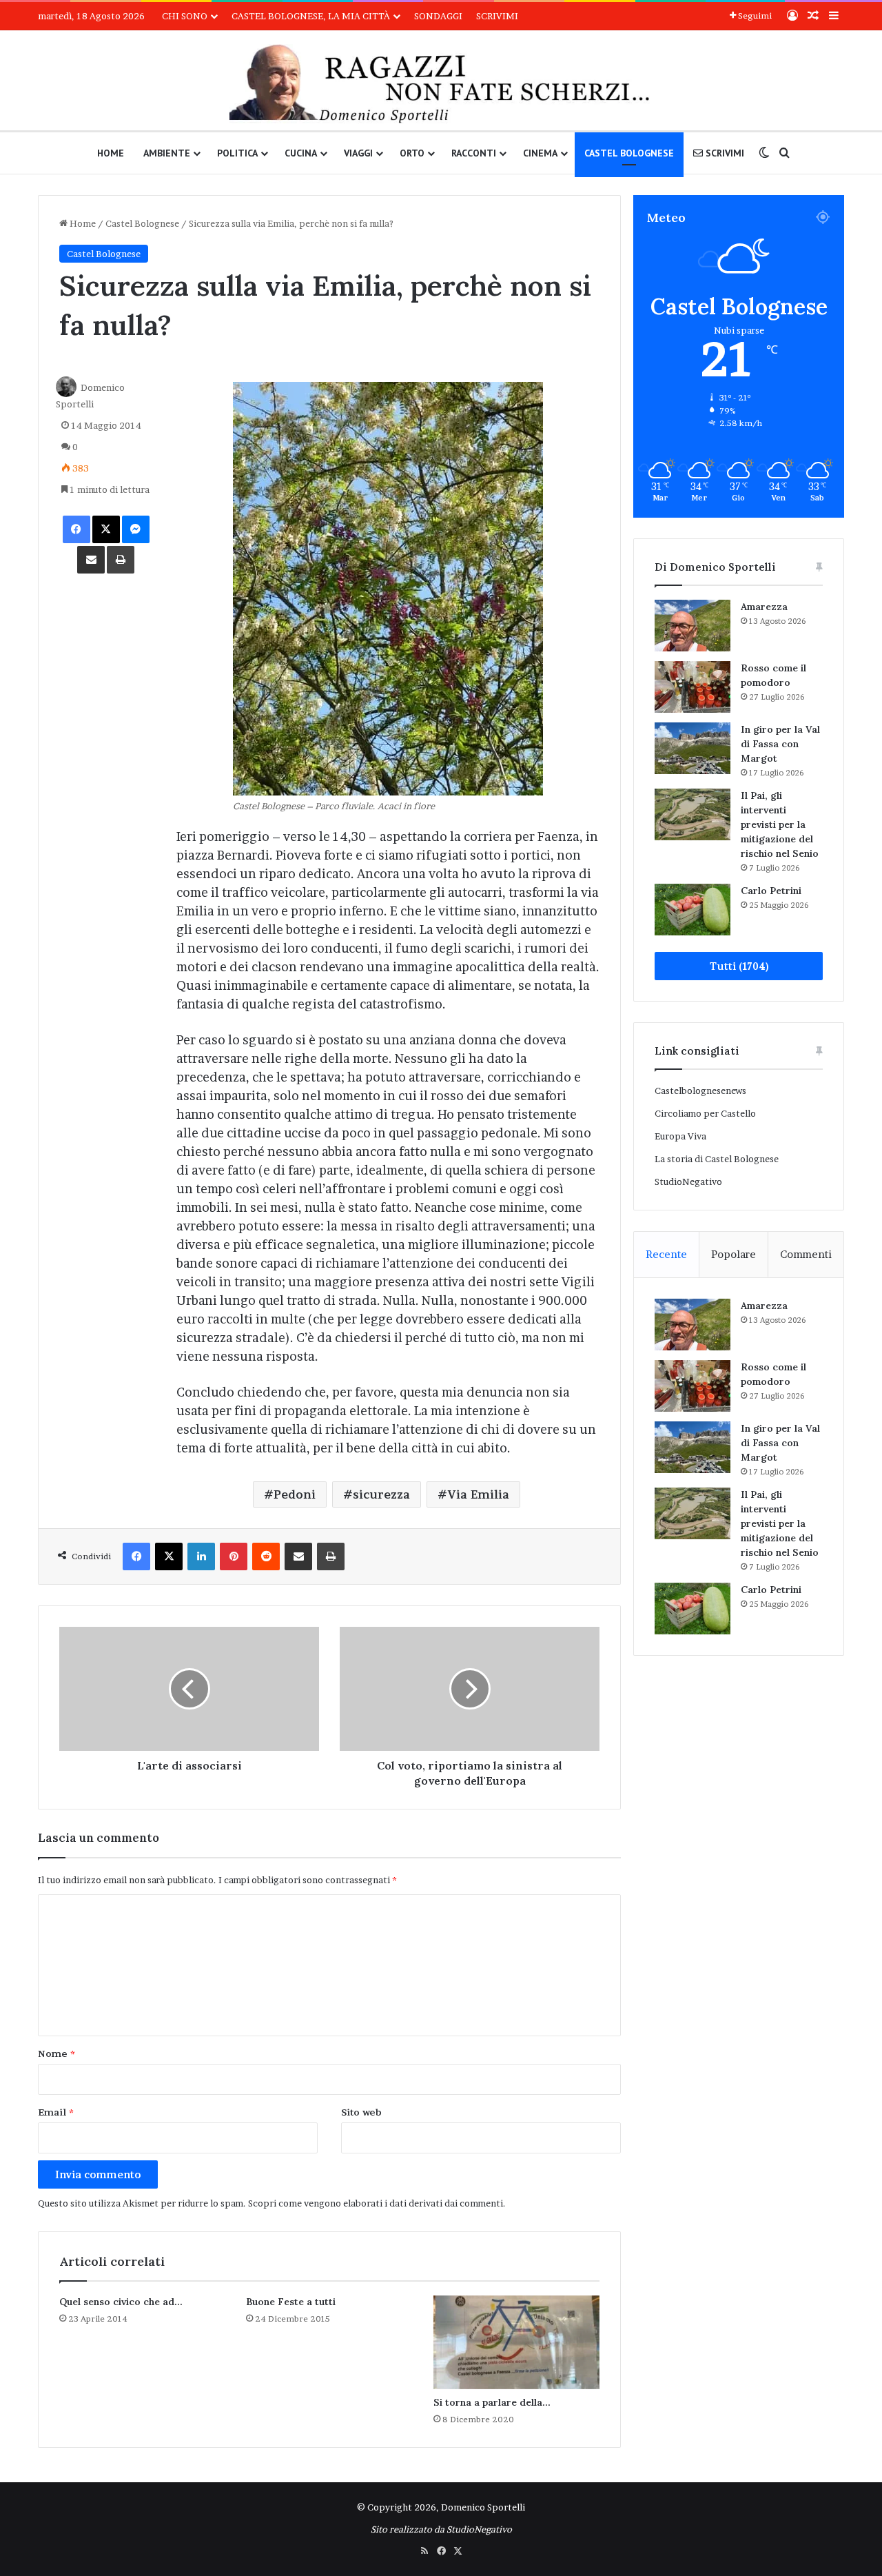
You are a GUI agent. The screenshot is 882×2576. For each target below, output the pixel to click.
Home (111, 153)
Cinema (540, 153)
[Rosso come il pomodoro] (693, 687)
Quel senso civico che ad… (121, 2302)
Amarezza (764, 607)
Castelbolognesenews (700, 1091)
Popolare (734, 1254)
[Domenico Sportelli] (441, 84)
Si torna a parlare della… (492, 2402)
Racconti (474, 153)
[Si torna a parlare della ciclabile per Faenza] (516, 2342)
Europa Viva (680, 1136)
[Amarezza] (693, 626)
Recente (666, 1254)
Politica (237, 153)
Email (56, 2112)
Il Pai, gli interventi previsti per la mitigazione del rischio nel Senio (780, 824)
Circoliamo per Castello (705, 1113)
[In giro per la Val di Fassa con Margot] (693, 748)
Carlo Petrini (771, 891)
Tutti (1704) (739, 966)
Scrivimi (497, 16)
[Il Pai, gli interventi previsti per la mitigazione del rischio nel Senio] (693, 814)
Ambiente (167, 153)
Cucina (301, 153)
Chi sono (185, 16)
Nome (57, 2053)
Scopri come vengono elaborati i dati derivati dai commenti (376, 2203)
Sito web (361, 2112)
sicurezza (381, 1494)
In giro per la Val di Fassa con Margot (780, 744)
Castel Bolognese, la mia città (311, 16)
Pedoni (295, 1494)
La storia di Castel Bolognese (717, 1159)
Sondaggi (438, 16)
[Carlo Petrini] (693, 910)
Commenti (806, 1254)
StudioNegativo (688, 1181)
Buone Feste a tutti (291, 2302)
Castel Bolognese (629, 153)
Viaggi (358, 153)
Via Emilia (478, 1494)
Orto (412, 153)
